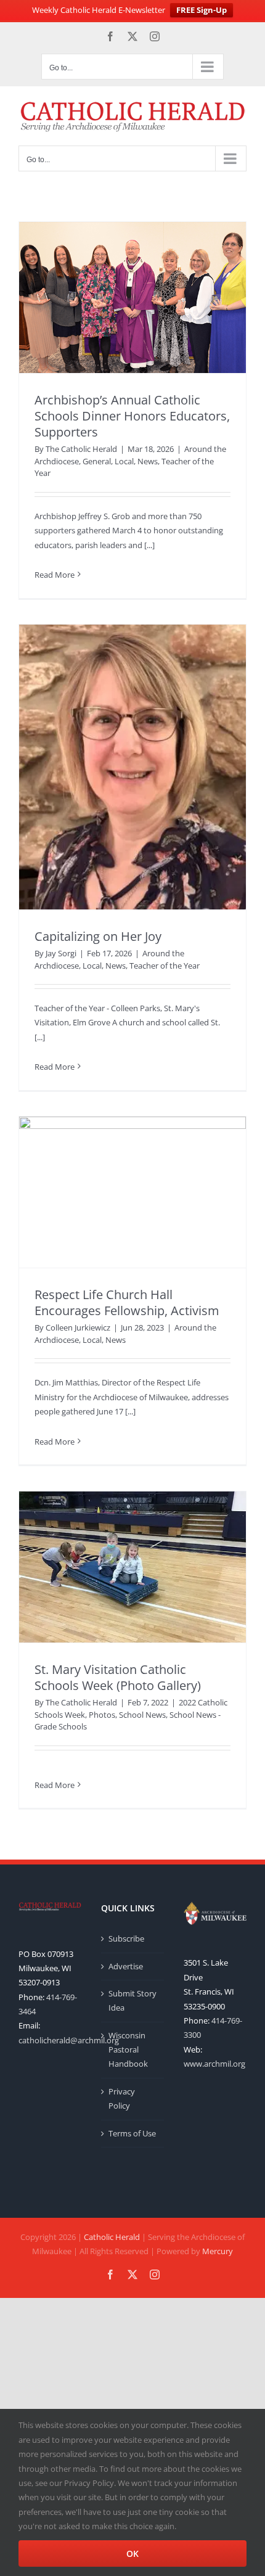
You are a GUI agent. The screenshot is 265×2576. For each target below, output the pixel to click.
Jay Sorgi (61, 953)
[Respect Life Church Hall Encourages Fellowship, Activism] (132, 1192)
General (97, 461)
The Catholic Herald (81, 449)
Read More (55, 575)
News (148, 461)
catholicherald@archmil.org (69, 2040)
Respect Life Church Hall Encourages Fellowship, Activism (127, 1302)
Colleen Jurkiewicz (78, 1327)
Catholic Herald (112, 2237)
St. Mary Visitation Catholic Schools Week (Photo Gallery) (118, 1677)
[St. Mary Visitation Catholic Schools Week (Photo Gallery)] (132, 1567)
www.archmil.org (214, 2064)
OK (132, 2553)
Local (124, 461)
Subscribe (126, 1938)
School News (142, 1715)
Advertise (126, 1966)
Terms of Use (132, 2133)
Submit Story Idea (132, 2000)
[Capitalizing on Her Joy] (132, 767)
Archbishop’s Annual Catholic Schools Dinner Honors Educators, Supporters (132, 416)
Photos (102, 1715)
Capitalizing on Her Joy (98, 936)
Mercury (218, 2251)
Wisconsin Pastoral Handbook (128, 2050)
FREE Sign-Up (202, 10)
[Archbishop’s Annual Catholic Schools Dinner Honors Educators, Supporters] (132, 297)
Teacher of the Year (165, 966)
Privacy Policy (122, 2098)
